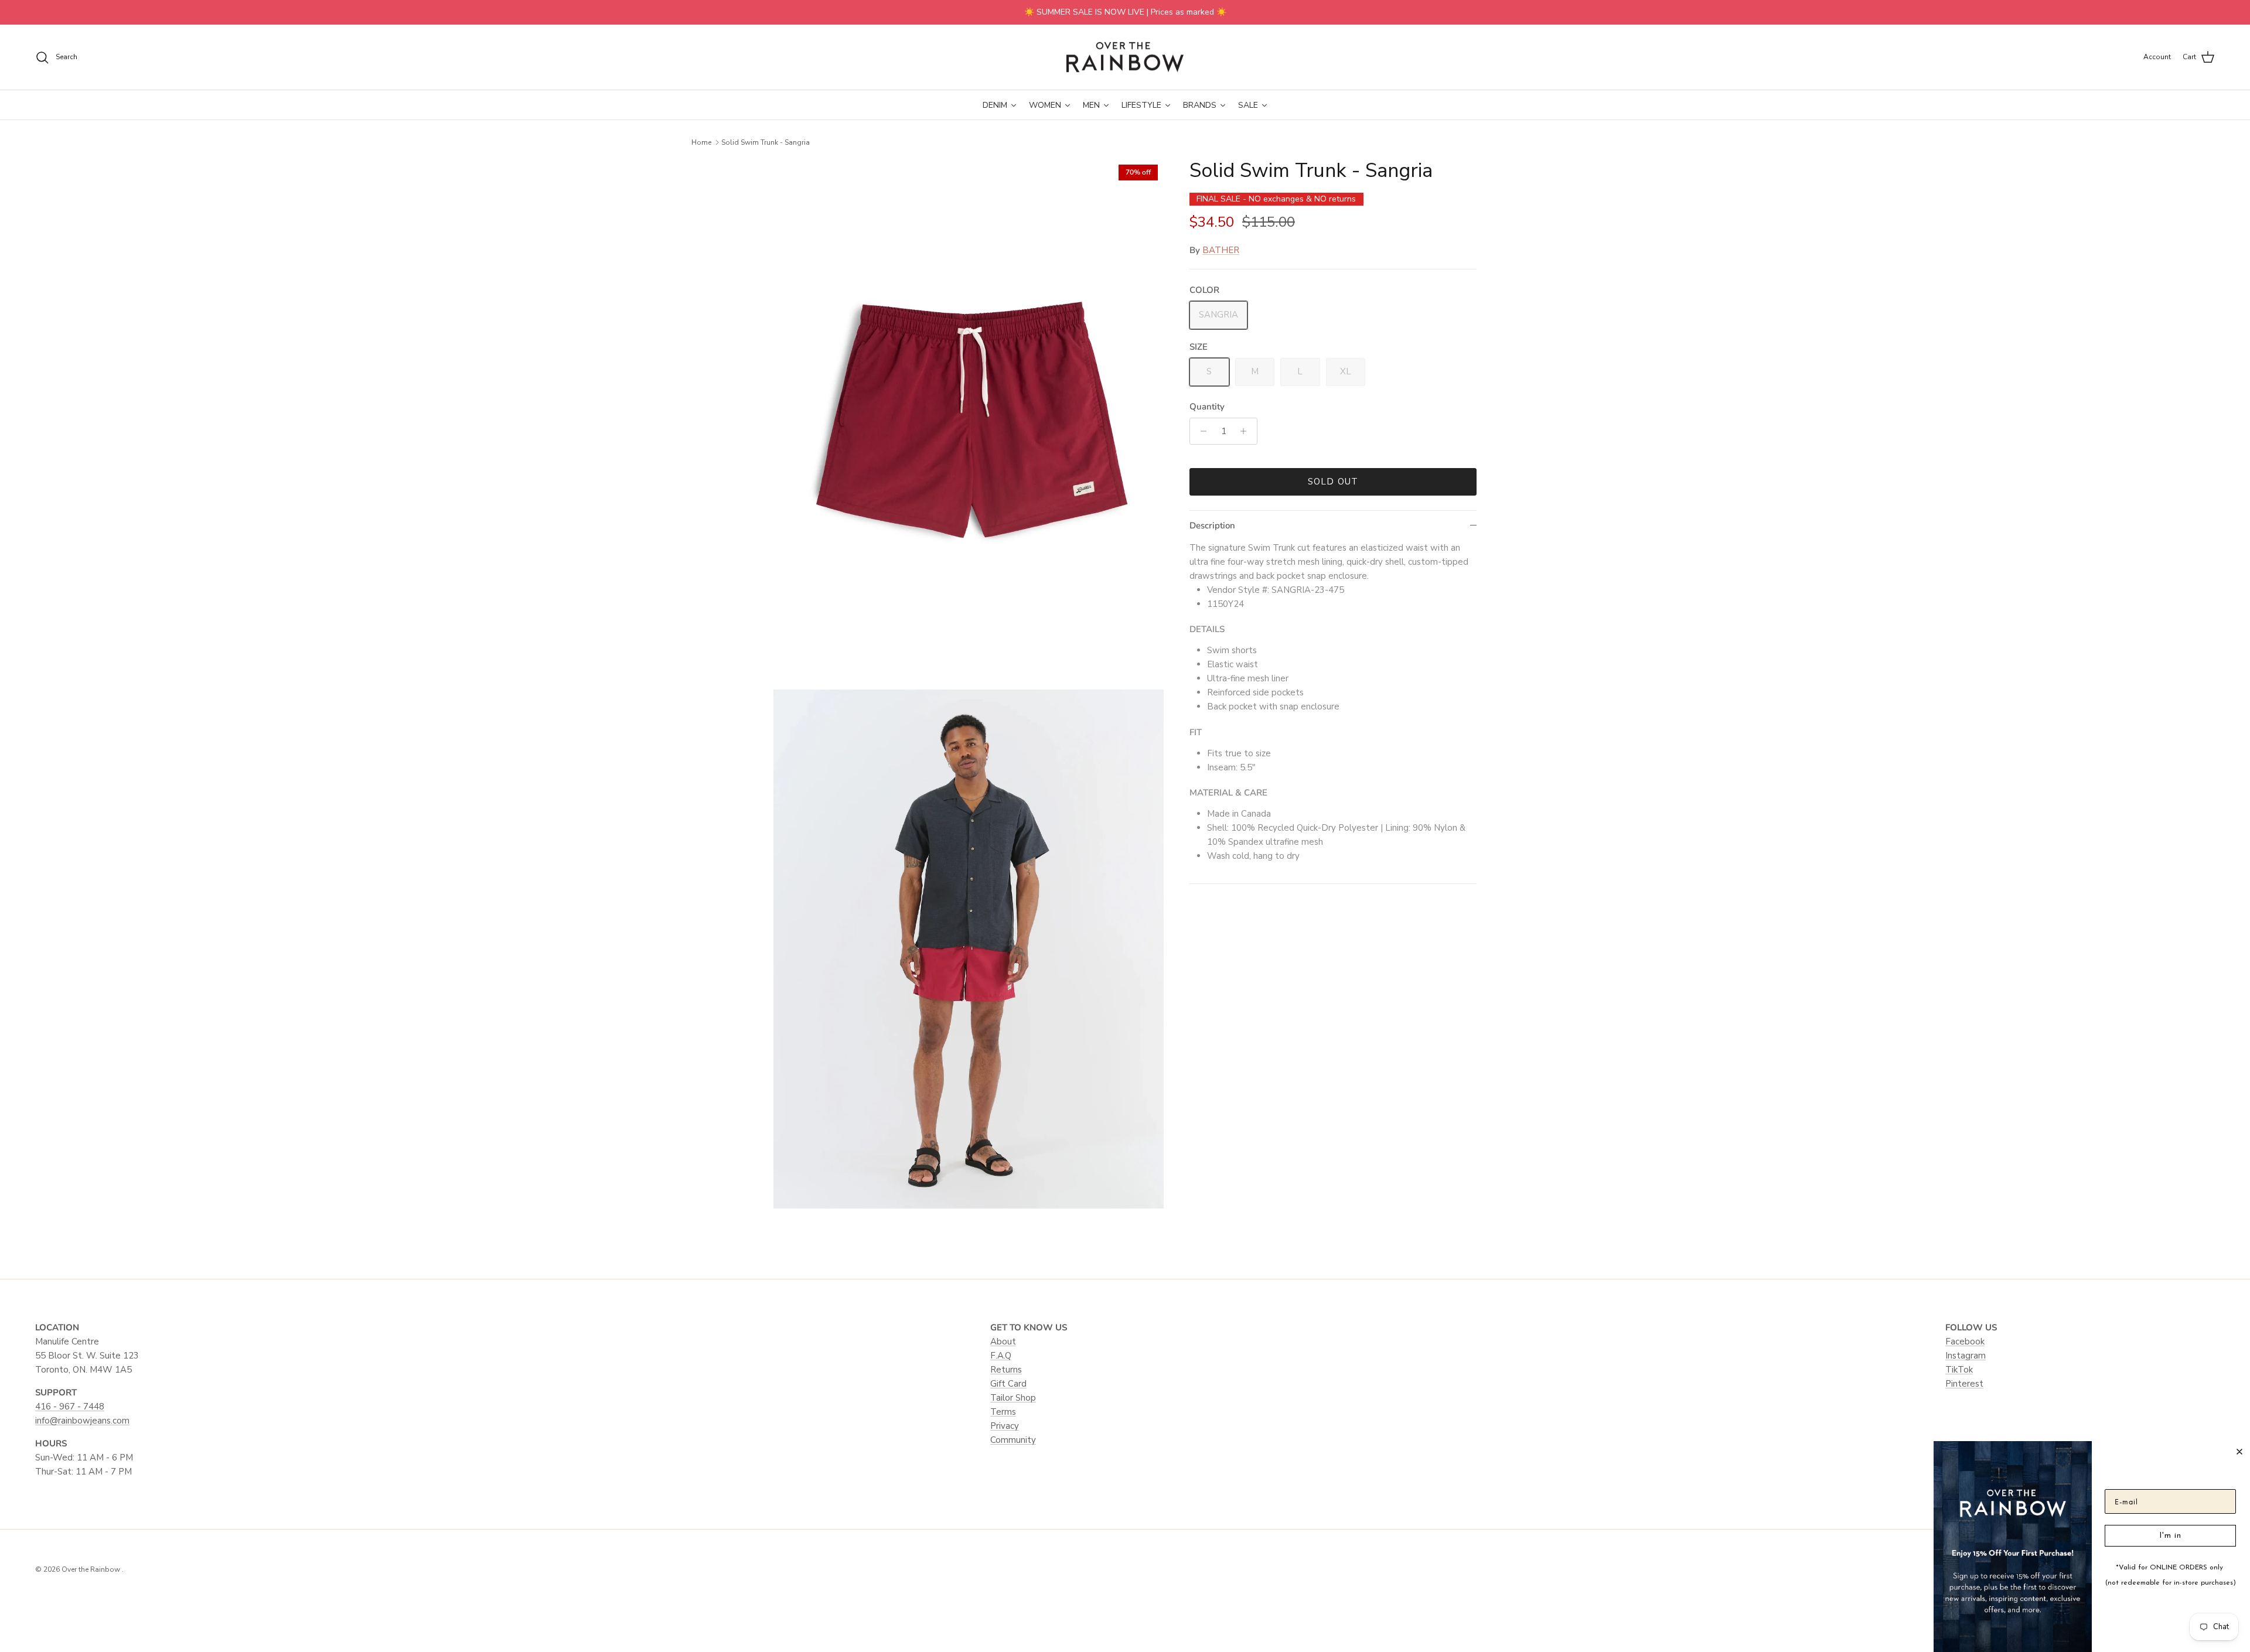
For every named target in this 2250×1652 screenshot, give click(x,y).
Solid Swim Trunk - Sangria (766, 142)
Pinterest (1964, 1384)
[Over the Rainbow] (1125, 57)
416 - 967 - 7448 (70, 1407)
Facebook (1965, 1342)
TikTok (1959, 1370)
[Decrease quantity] (1200, 431)
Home (701, 142)
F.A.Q (1001, 1356)
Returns (1006, 1370)
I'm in (2170, 1536)
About (1003, 1342)
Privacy (1005, 1426)
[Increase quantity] (1247, 431)
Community (1013, 1440)
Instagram (1966, 1356)
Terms (1003, 1412)
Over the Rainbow (92, 1569)
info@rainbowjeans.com (82, 1421)
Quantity (1207, 407)
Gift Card (1008, 1384)
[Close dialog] (2239, 1452)
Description (1212, 525)
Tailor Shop (1013, 1398)
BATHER (1221, 250)
